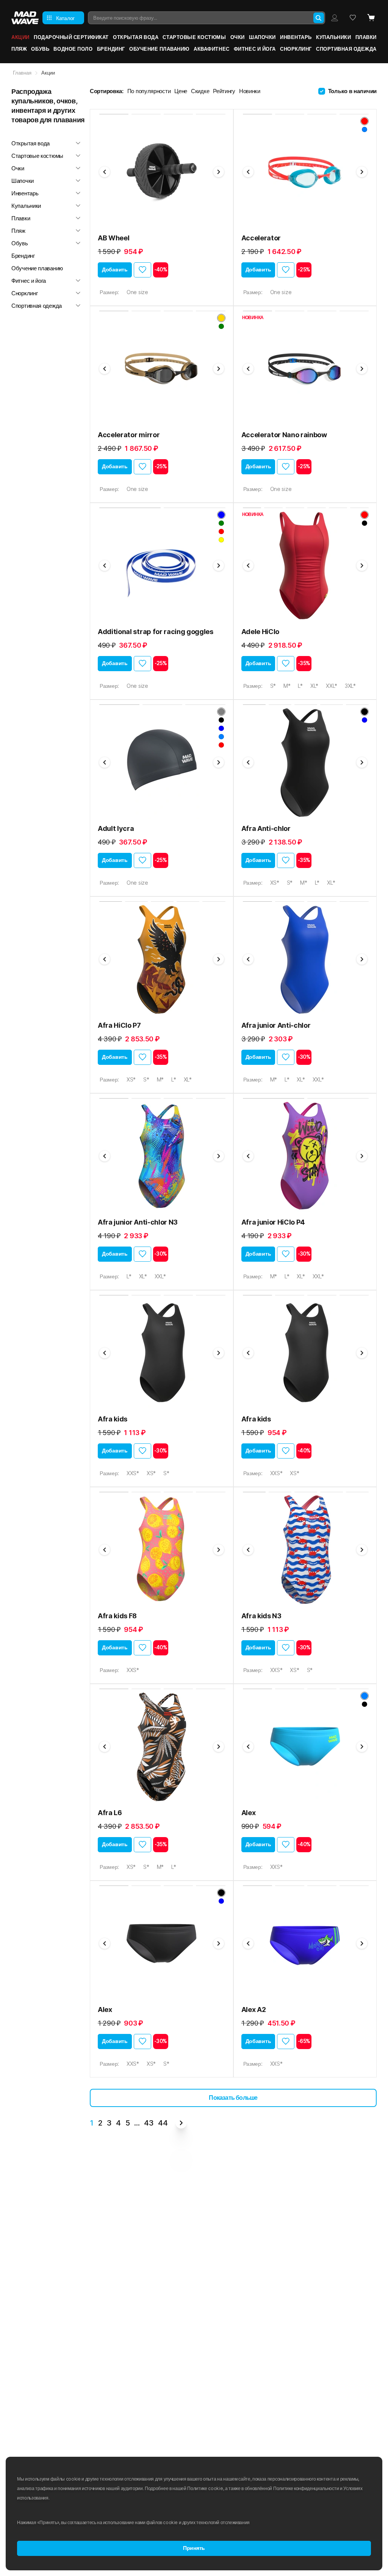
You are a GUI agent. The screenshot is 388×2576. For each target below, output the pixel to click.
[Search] (319, 18)
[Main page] (25, 18)
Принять (194, 2548)
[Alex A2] (305, 1943)
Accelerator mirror (129, 435)
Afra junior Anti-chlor (276, 1025)
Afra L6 (110, 1813)
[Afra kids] (162, 1353)
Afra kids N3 (261, 1616)
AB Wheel (113, 238)
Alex (249, 1813)
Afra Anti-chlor (266, 828)
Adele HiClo (260, 632)
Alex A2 (254, 2010)
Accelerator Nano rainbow (284, 435)
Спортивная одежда (346, 49)
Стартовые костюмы (194, 37)
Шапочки (262, 37)
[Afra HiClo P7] (162, 959)
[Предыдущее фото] (105, 172)
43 (149, 2123)
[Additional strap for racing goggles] (162, 566)
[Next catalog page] (181, 2123)
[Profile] (335, 18)
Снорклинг (296, 49)
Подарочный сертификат (71, 37)
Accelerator (261, 238)
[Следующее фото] (219, 172)
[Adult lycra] (162, 762)
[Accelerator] (305, 172)
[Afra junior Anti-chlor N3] (162, 1156)
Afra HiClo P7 (119, 1025)
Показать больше (233, 2098)
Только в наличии (352, 91)
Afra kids (113, 1419)
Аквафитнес (211, 49)
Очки (238, 37)
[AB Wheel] (162, 172)
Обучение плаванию (159, 49)
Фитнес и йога (255, 49)
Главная (22, 73)
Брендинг (111, 49)
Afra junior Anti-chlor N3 (138, 1222)
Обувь (40, 49)
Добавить (115, 270)
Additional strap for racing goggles (156, 632)
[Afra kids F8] (162, 1550)
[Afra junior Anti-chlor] (305, 959)
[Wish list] (353, 18)
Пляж (19, 49)
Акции (20, 37)
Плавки (366, 37)
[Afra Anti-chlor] (305, 762)
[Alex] (305, 1747)
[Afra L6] (162, 1747)
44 (163, 2123)
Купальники (333, 37)
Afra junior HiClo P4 (273, 1222)
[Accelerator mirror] (162, 369)
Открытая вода (136, 37)
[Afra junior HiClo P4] (305, 1156)
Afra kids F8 (117, 1616)
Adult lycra (116, 828)
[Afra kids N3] (305, 1550)
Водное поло (73, 49)
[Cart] (371, 18)
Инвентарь (296, 37)
